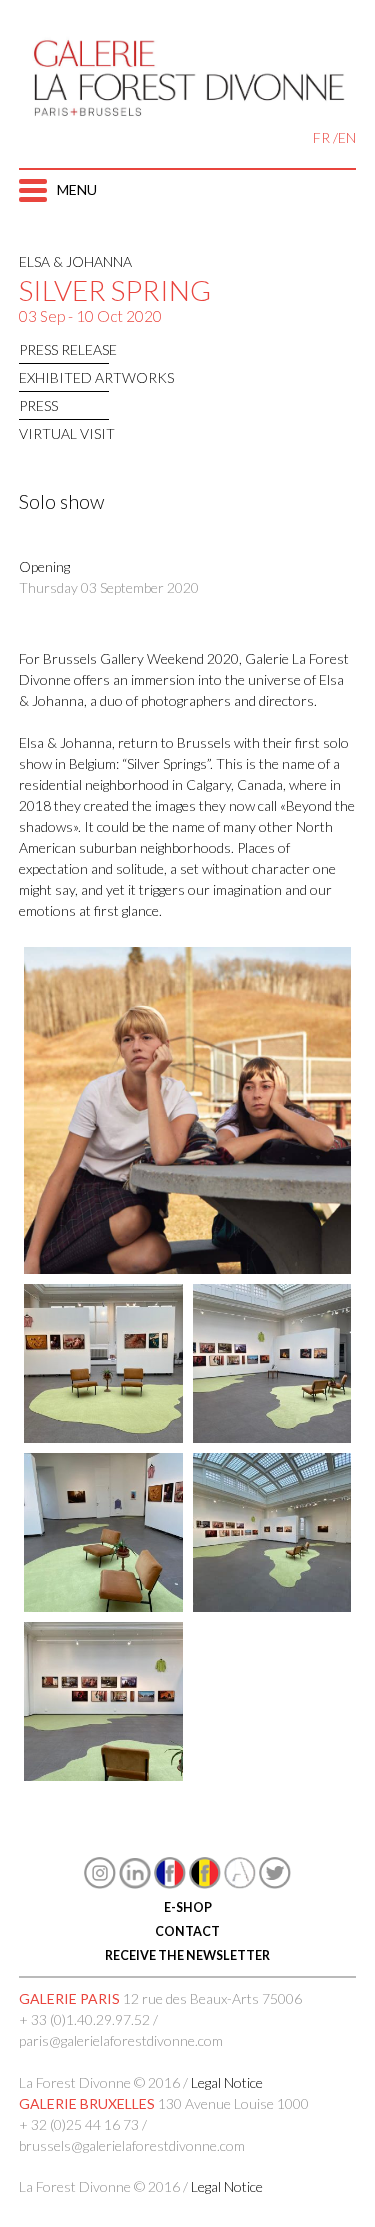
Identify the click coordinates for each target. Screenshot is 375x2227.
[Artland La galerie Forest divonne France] (240, 1883)
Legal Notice (227, 2082)
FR (321, 137)
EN (347, 137)
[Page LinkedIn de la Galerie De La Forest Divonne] (135, 1883)
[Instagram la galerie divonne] (100, 1883)
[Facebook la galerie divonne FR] (170, 1883)
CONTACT (187, 1931)
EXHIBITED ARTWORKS (96, 377)
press (38, 405)
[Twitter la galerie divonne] (275, 1883)
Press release (68, 349)
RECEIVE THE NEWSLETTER (187, 1955)
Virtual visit (67, 433)
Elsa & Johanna (75, 261)
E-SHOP (188, 1907)
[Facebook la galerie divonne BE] (205, 1883)
